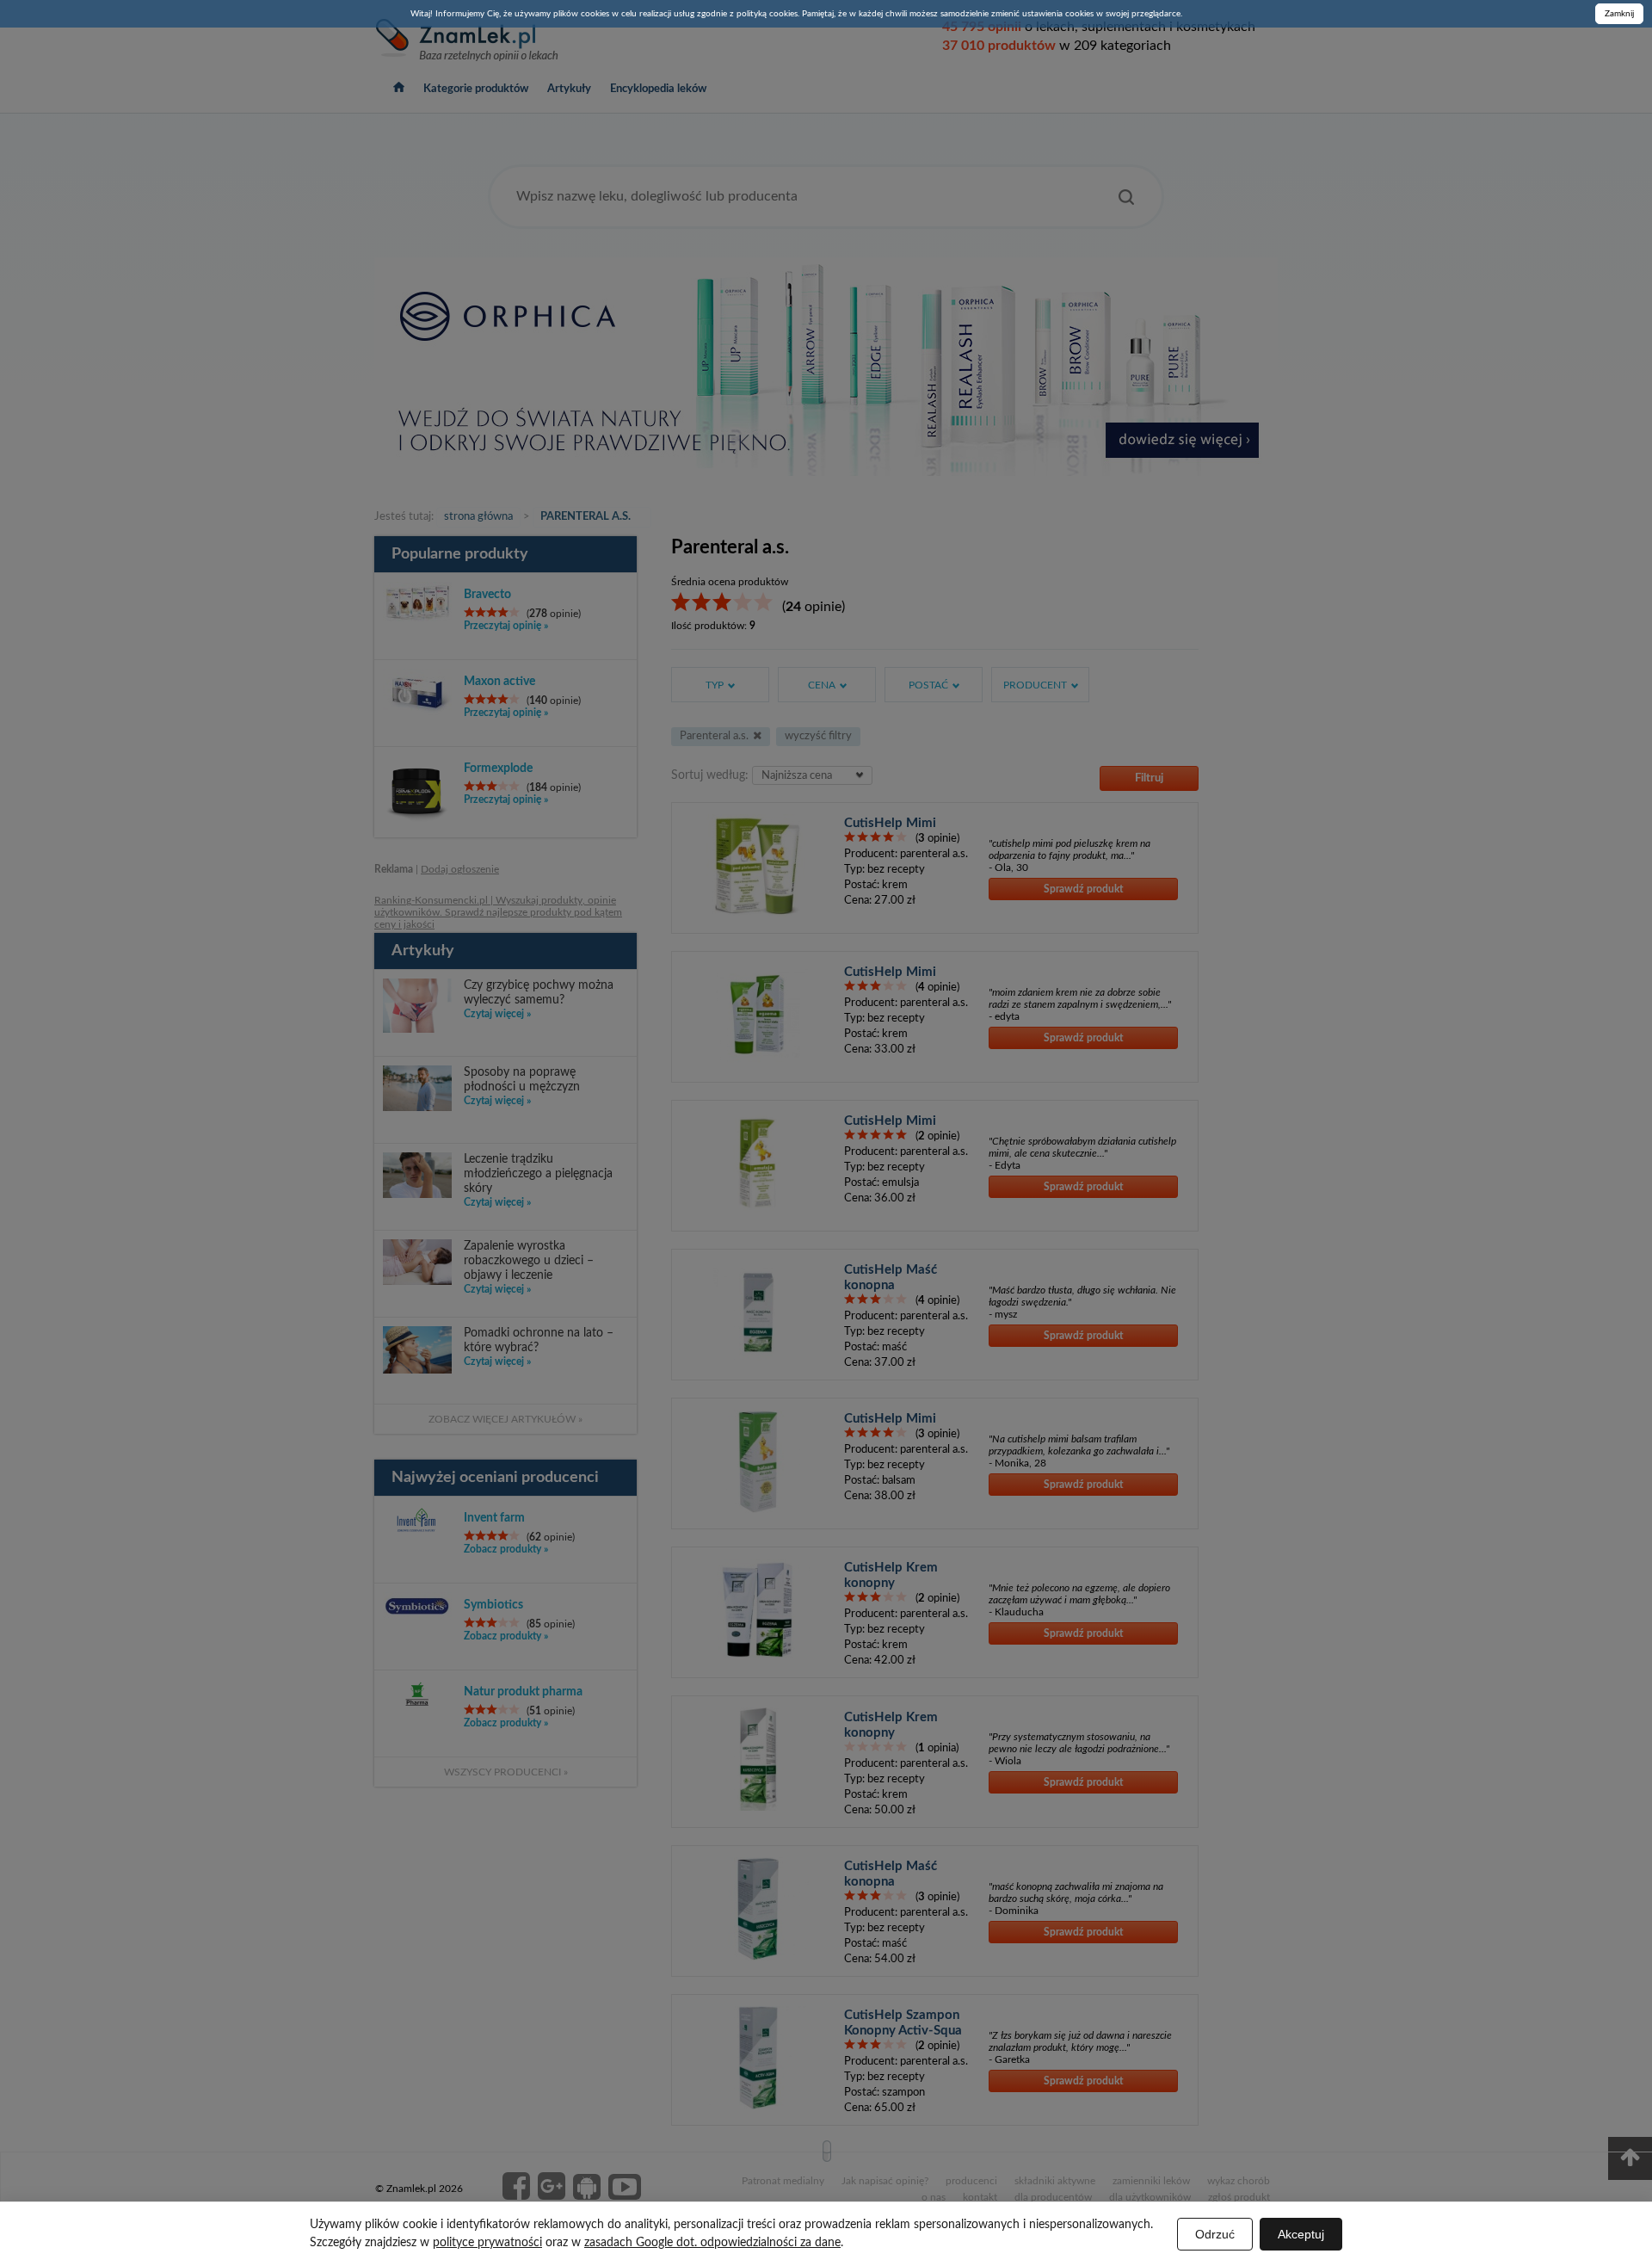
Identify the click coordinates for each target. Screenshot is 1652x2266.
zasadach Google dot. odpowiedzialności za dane (712, 2243)
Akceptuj (1301, 2234)
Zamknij (1619, 14)
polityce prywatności (487, 2243)
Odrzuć (1215, 2234)
